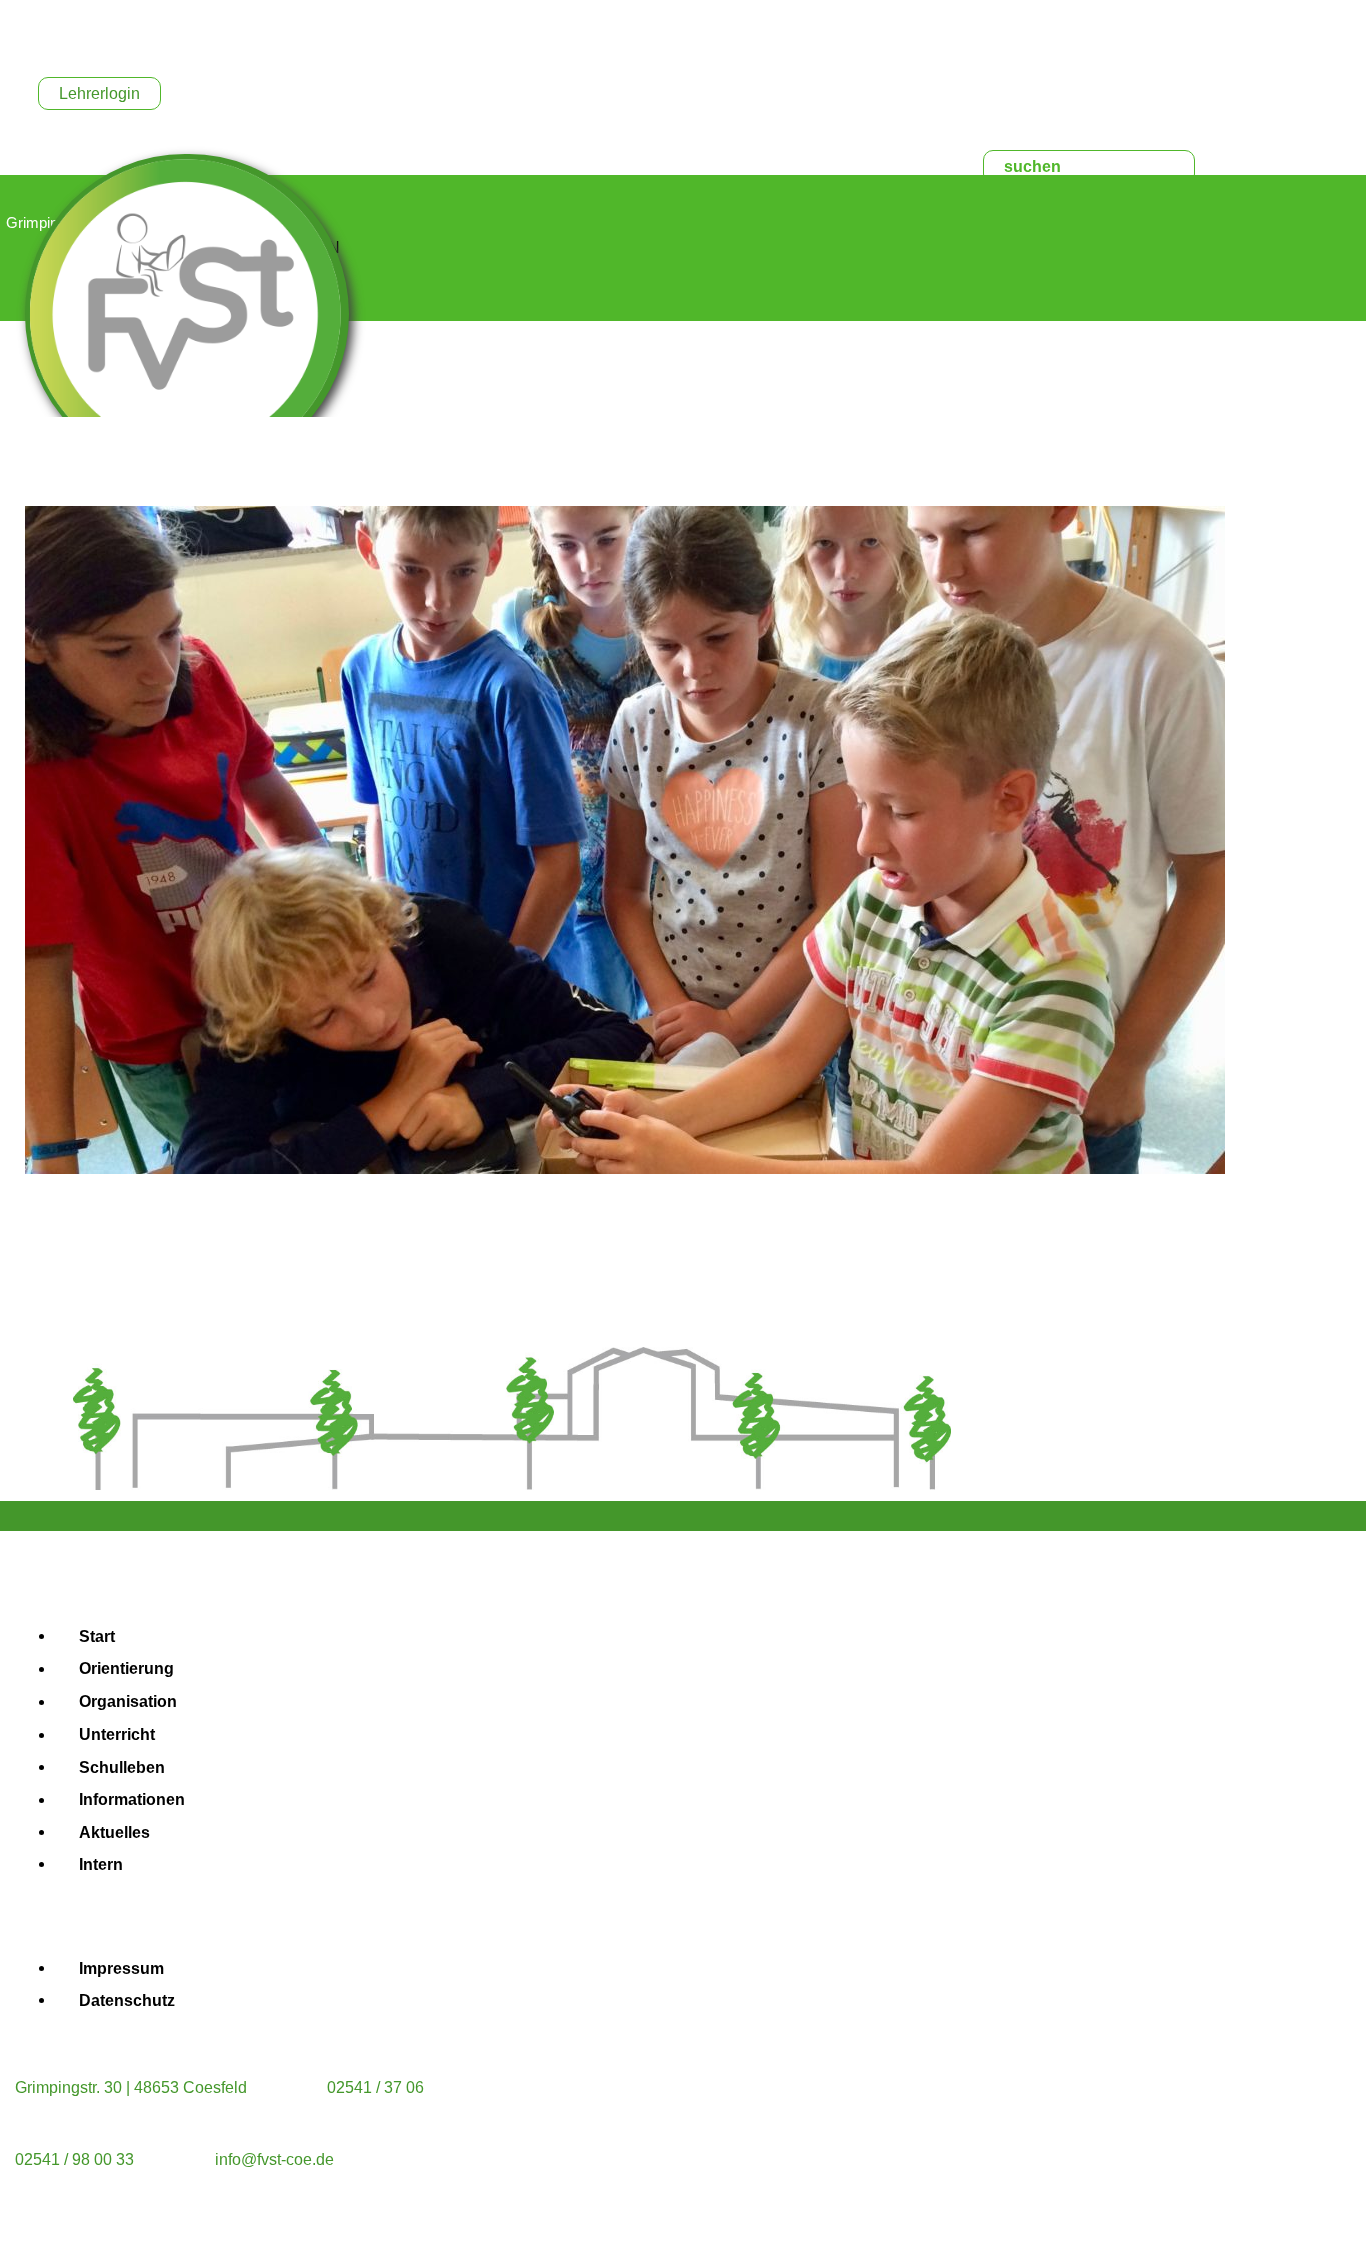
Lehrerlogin (99, 93)
